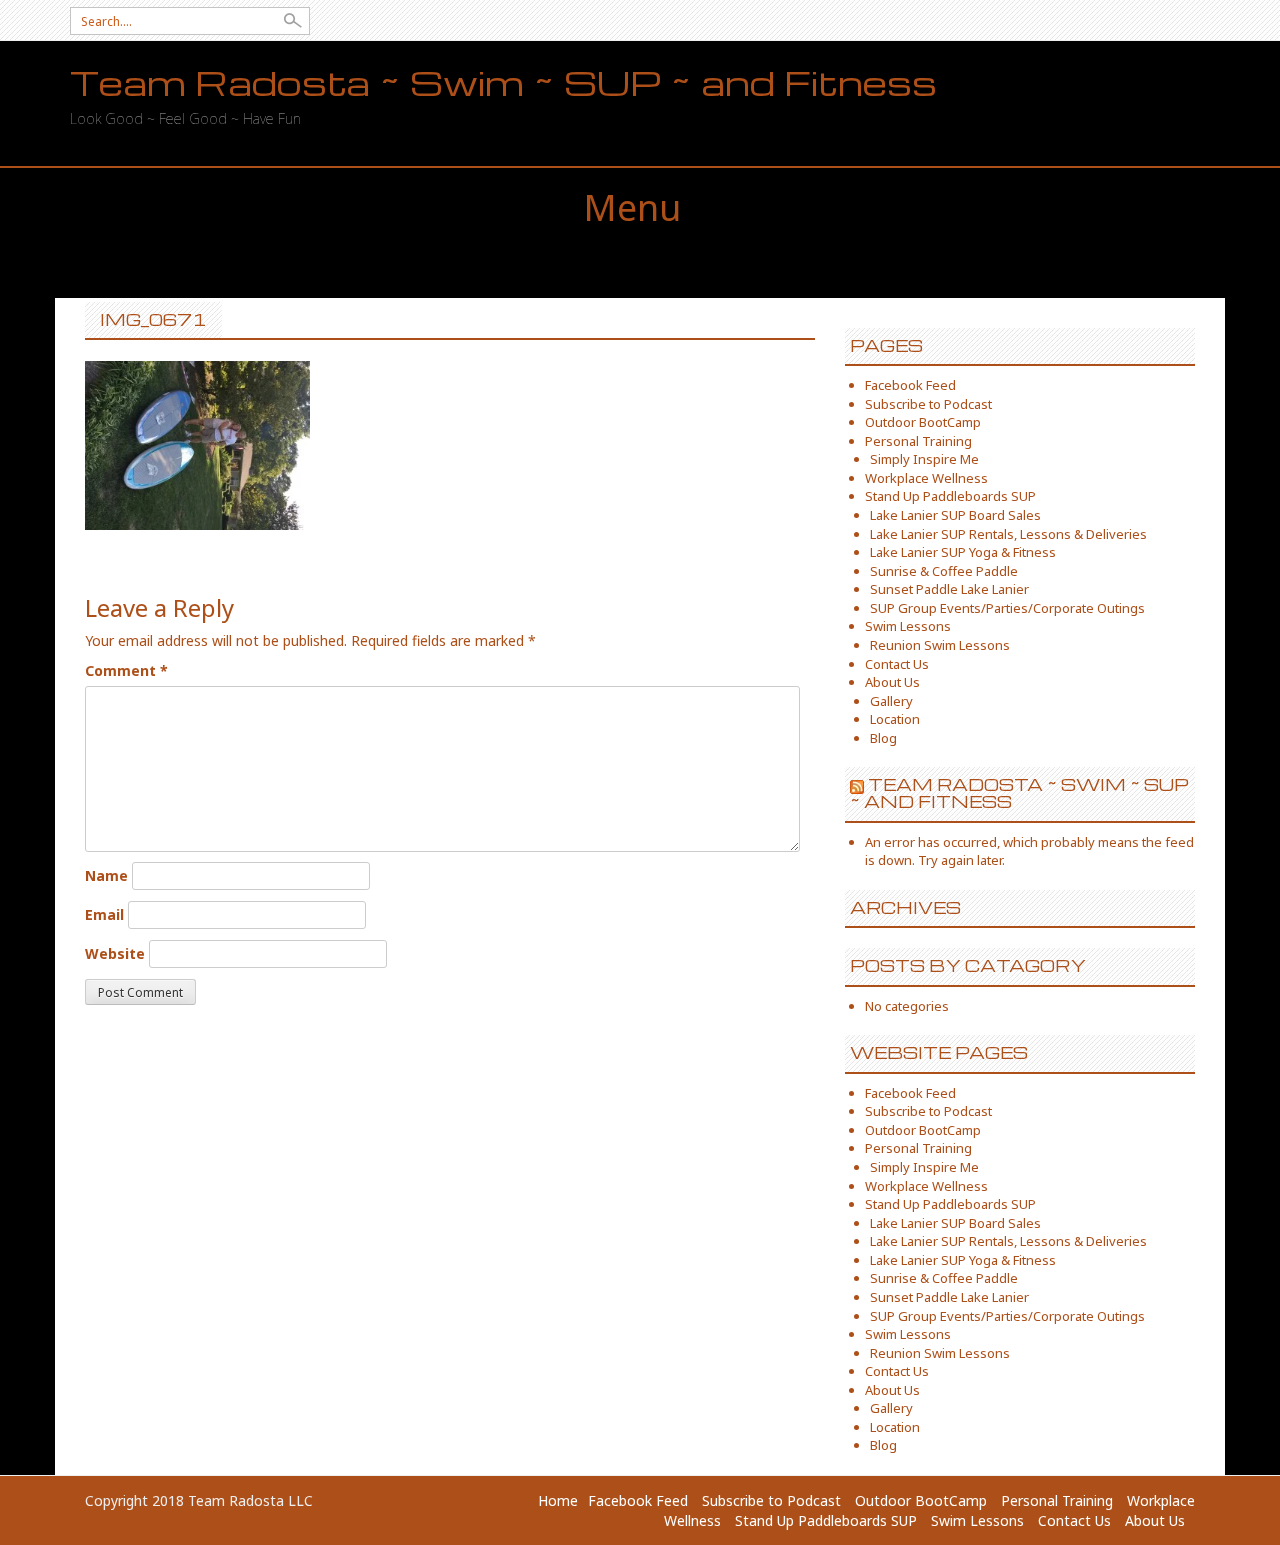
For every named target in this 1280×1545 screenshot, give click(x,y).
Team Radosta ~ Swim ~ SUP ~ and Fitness (503, 82)
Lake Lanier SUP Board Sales (955, 515)
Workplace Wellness (926, 478)
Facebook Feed (910, 385)
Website (115, 953)
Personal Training (918, 441)
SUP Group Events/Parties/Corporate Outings (1007, 608)
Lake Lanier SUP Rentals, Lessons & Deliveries (1008, 534)
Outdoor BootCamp (923, 422)
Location (895, 719)
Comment (126, 670)
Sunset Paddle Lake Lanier (949, 589)
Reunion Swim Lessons (940, 645)
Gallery (891, 701)
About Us (892, 682)
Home (558, 1500)
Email (104, 914)
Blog (883, 738)
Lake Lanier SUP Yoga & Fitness (963, 552)
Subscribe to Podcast (928, 404)
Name (106, 875)
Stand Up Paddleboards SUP (950, 496)
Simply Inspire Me (924, 459)
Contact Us (897, 664)
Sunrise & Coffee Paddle (944, 571)
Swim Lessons (908, 626)
